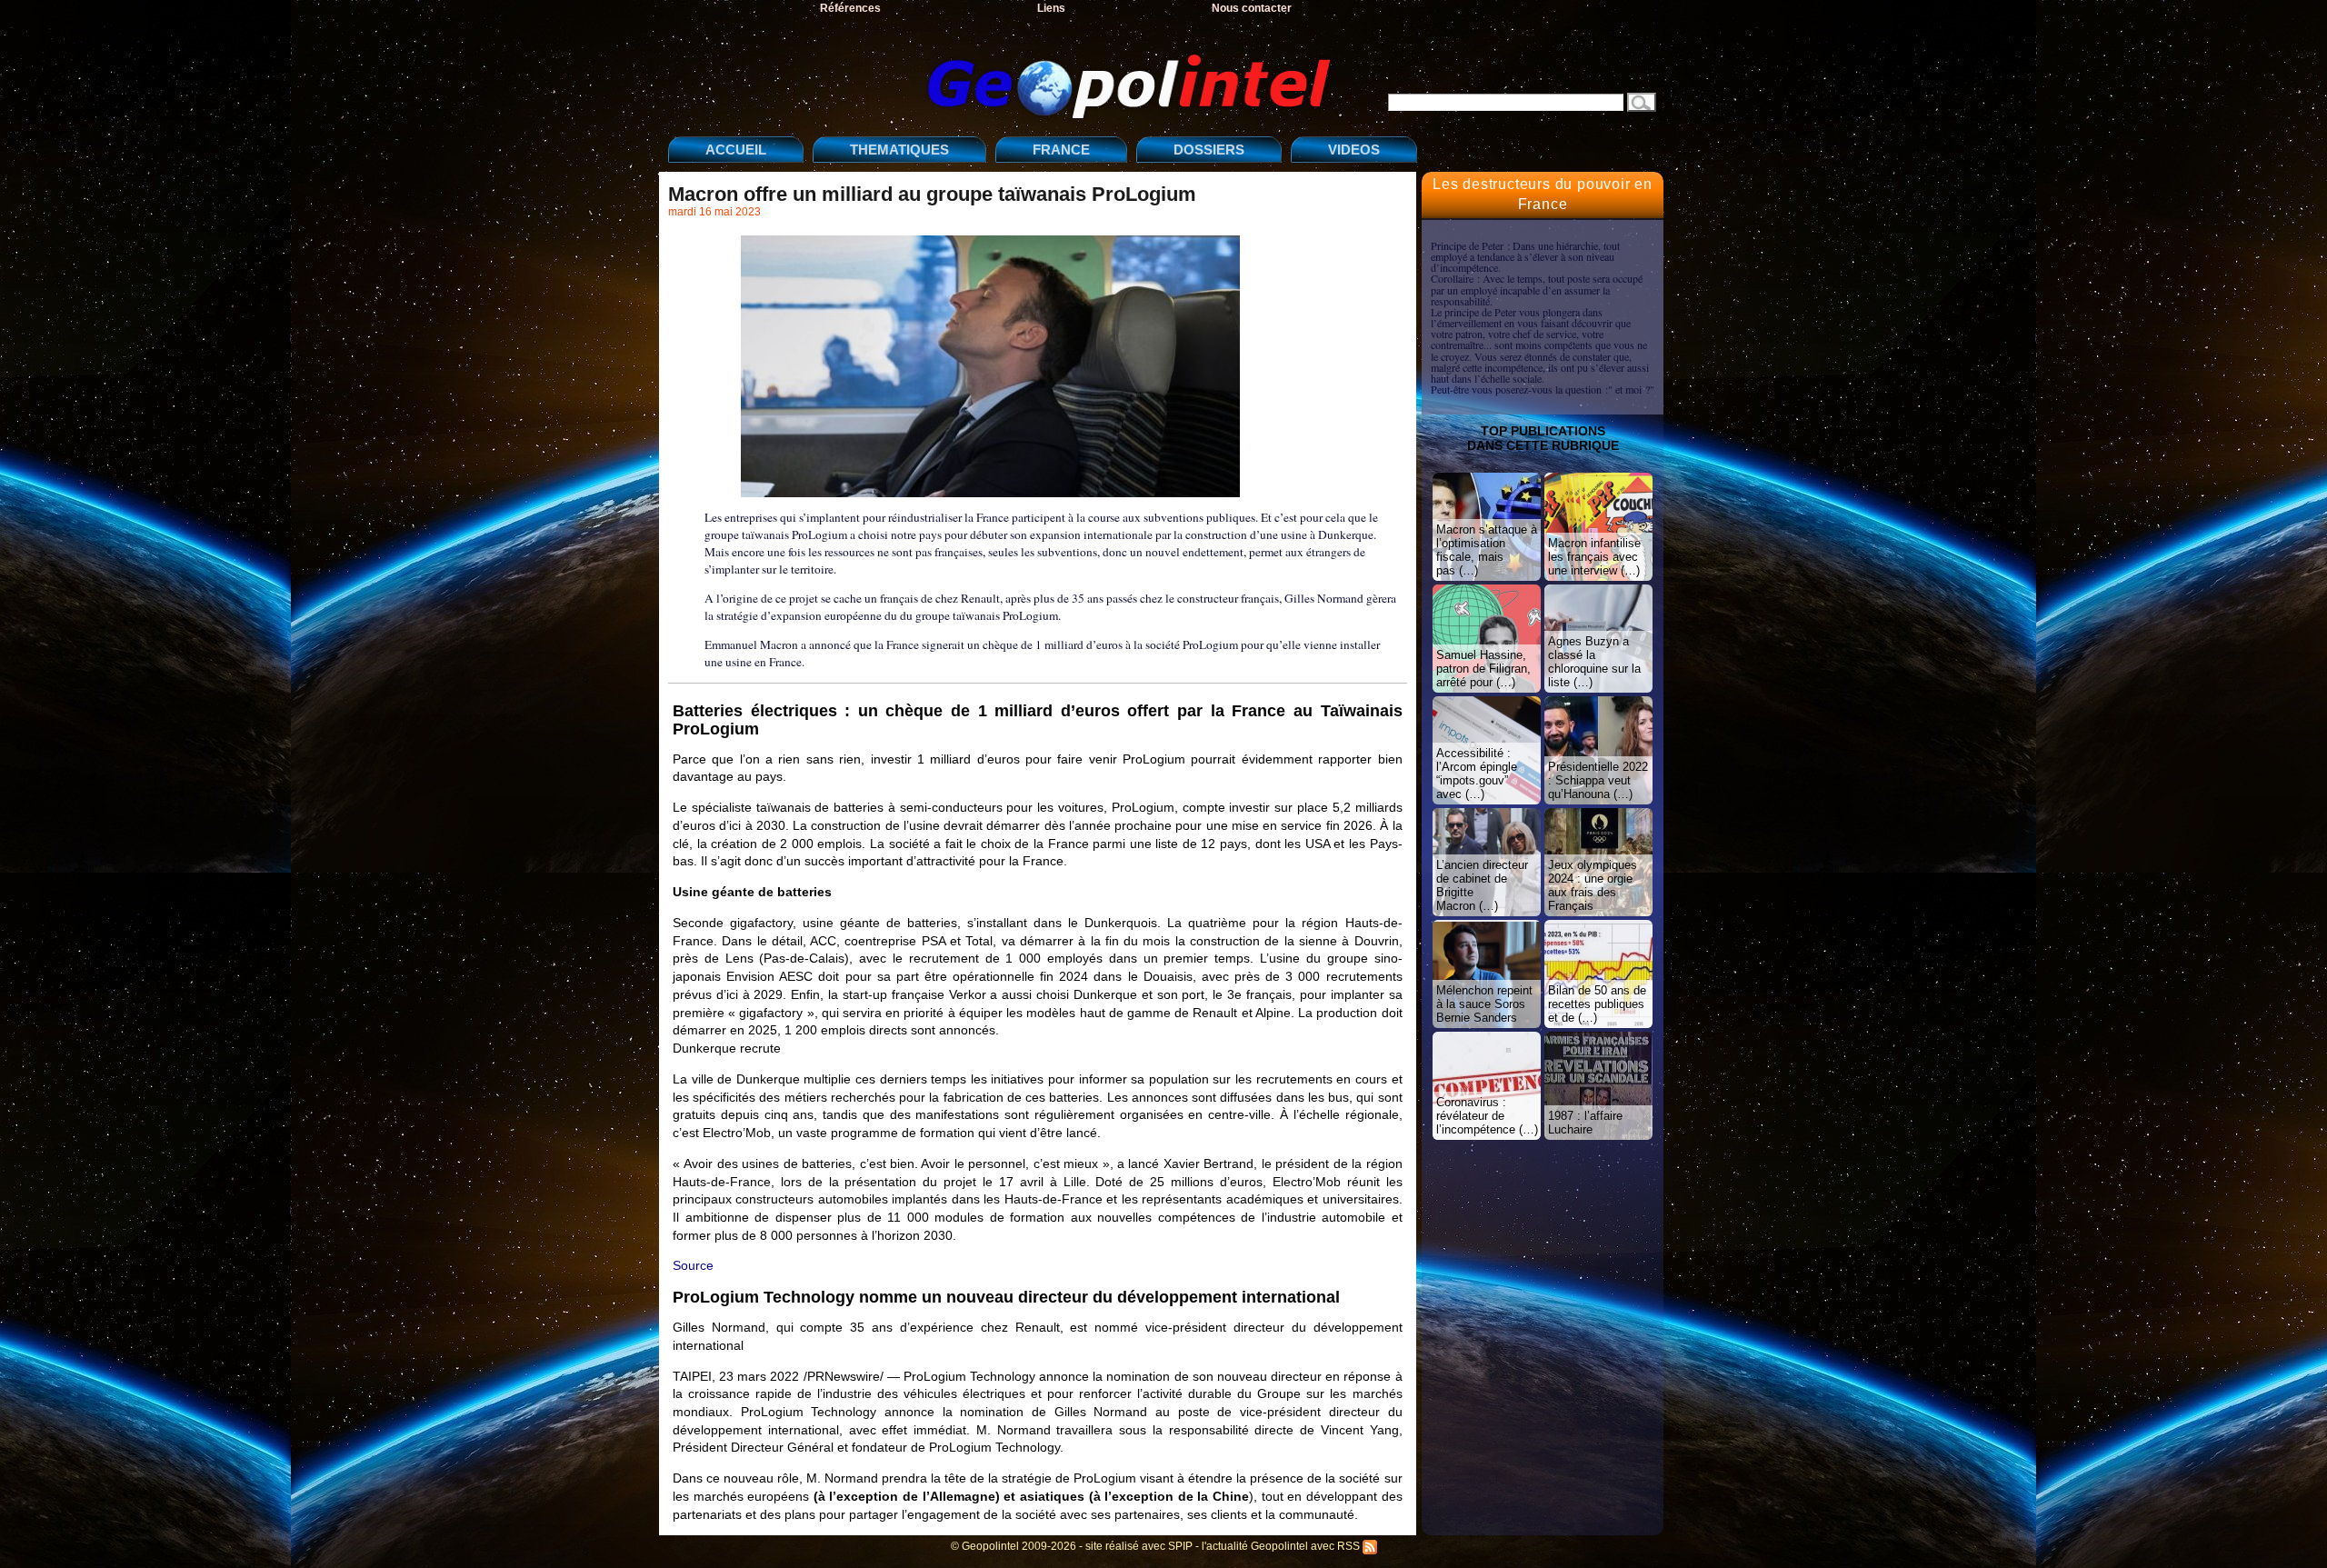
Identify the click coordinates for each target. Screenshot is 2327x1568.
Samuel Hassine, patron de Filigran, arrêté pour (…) (1483, 669)
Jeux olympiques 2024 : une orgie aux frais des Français (1593, 885)
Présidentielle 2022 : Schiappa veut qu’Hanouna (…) (1598, 780)
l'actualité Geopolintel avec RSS (1282, 1546)
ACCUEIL (736, 150)
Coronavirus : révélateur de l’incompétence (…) (1487, 1116)
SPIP (1180, 1546)
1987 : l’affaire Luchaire (1585, 1123)
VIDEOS (1354, 150)
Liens (1051, 8)
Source (693, 1265)
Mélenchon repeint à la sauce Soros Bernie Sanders (1484, 1004)
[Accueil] (1004, 71)
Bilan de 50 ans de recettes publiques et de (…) (1597, 1004)
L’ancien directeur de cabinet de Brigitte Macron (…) (1482, 885)
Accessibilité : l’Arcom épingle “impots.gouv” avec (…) (1477, 774)
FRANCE (1061, 150)
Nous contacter (1252, 8)
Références (850, 8)
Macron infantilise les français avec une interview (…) (1594, 557)
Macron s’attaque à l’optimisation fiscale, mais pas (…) (1487, 550)
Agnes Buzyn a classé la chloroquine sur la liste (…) (1594, 662)
